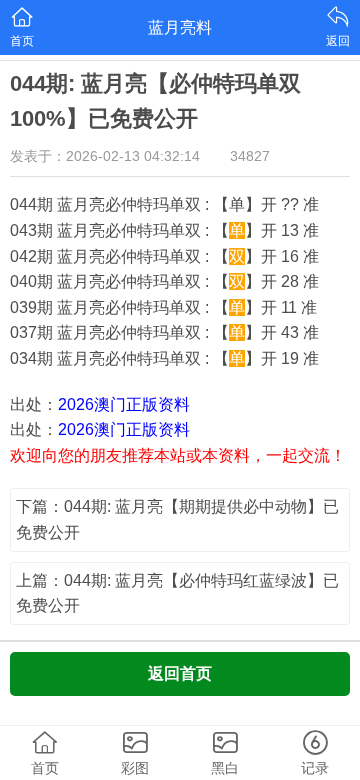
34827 (250, 156)
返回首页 (180, 673)
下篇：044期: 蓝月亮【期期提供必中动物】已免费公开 (177, 519)
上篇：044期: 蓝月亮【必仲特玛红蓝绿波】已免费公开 (177, 593)
